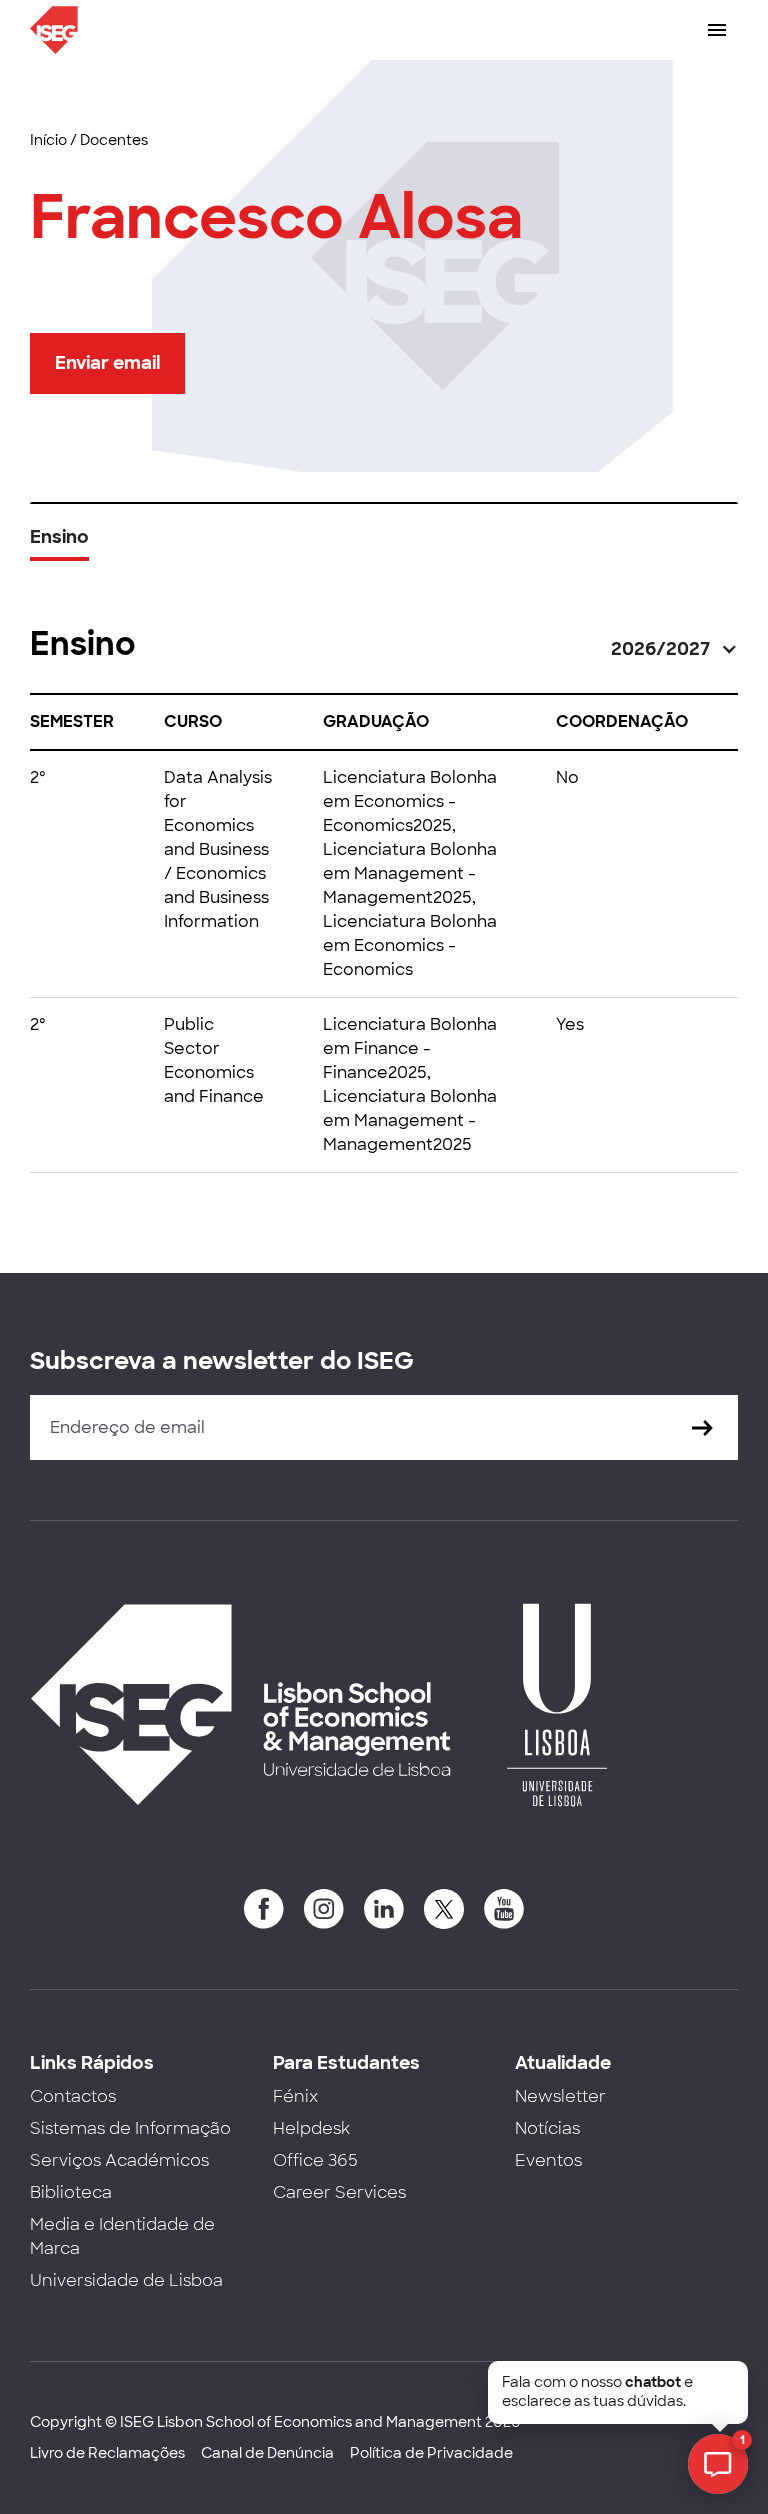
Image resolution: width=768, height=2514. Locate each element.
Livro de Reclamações (107, 2453)
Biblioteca (71, 2192)
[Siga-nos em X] (444, 1909)
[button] (674, 649)
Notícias (547, 2128)
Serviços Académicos (119, 2160)
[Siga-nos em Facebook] (264, 1909)
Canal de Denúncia (267, 2453)
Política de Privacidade (431, 2453)
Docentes (114, 140)
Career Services (339, 2192)
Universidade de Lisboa (126, 2280)
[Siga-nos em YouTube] (504, 1909)
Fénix (295, 2096)
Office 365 (315, 2160)
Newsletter (560, 2096)
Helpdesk (311, 2128)
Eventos (548, 2160)
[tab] (59, 544)
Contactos (73, 2096)
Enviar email (107, 363)
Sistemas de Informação (130, 2128)
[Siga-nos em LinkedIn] (384, 1909)
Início (48, 140)
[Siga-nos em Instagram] (324, 1909)
